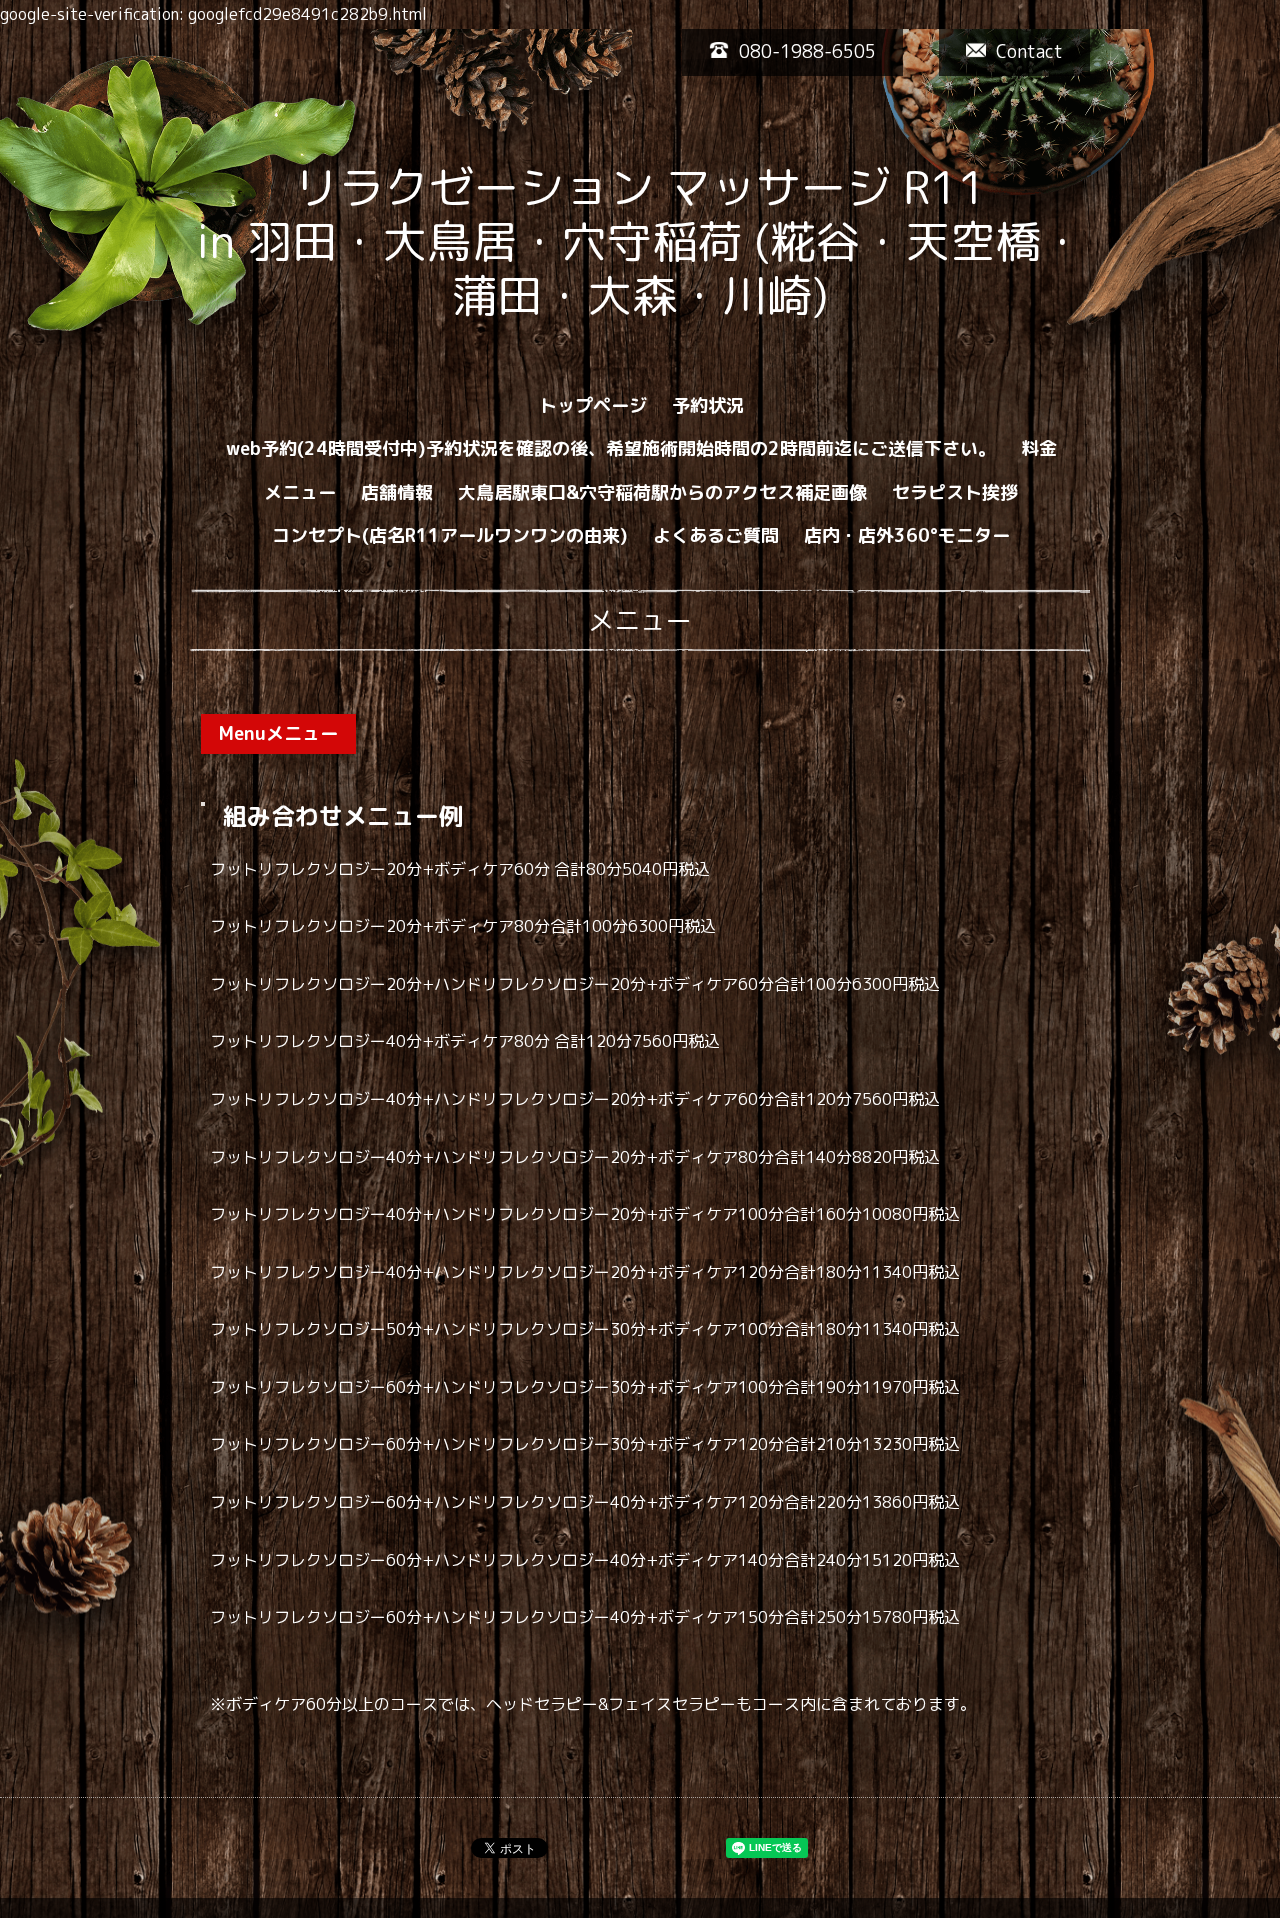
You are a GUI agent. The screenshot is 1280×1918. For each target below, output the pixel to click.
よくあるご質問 (716, 535)
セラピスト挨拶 (955, 492)
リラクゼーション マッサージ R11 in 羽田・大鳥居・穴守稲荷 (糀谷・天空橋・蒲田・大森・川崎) (726, 241)
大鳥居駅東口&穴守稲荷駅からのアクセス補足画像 (662, 492)
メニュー (300, 492)
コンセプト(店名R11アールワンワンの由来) (450, 535)
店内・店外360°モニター (907, 535)
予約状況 (708, 405)
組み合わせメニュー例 (343, 816)
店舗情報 (397, 492)
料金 (1039, 448)
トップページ (593, 405)
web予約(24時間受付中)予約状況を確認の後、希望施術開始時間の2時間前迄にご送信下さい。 (611, 448)
